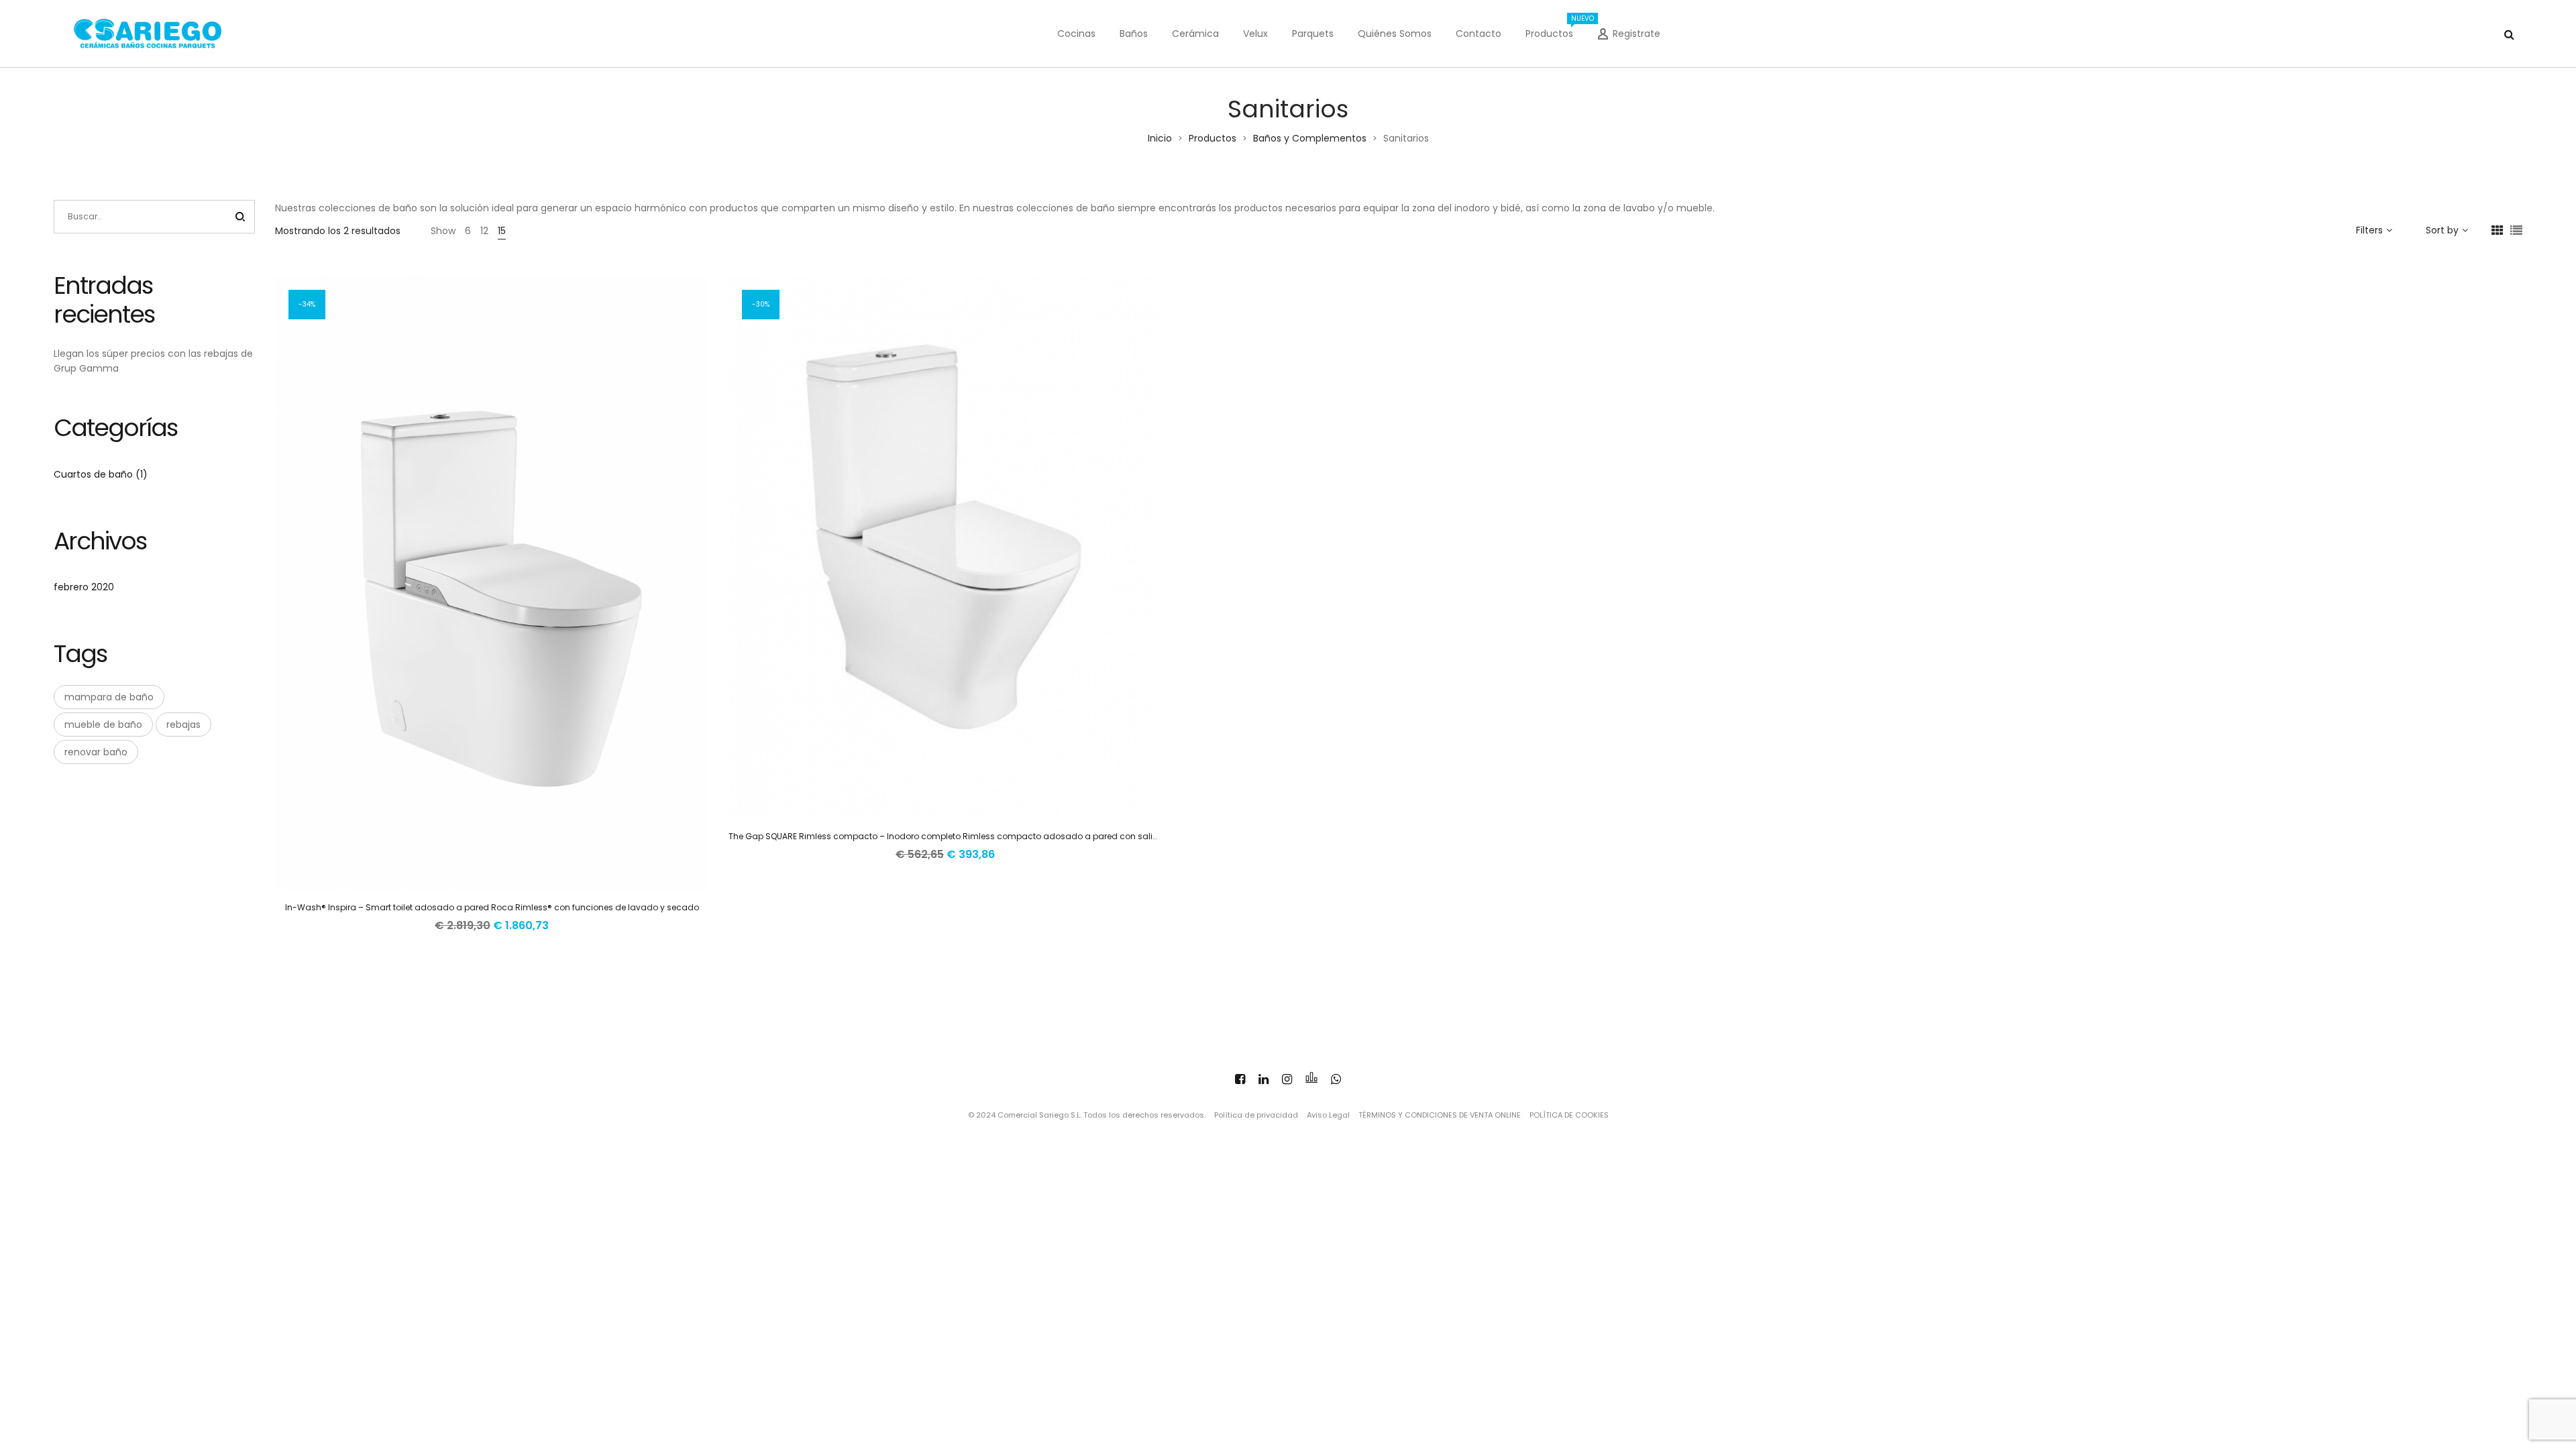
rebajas (183, 724)
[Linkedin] (1264, 1079)
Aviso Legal (1328, 1115)
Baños (1134, 34)
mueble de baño (103, 724)
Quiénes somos (1395, 34)
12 (484, 231)
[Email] (1311, 1079)
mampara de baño (109, 697)
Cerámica (1195, 34)
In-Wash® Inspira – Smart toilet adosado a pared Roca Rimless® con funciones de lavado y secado (492, 907)
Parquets (1313, 34)
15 (502, 231)
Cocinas (1076, 34)
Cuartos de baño (93, 474)
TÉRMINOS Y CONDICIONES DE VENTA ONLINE (1440, 1115)
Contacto (1479, 34)
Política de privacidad (1256, 1115)
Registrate (1636, 34)
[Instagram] (1287, 1079)
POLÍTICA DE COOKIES (1569, 1115)
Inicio (1160, 138)
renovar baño (96, 752)
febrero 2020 (84, 587)
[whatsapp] (1336, 1079)
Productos (1555, 27)
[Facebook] (1240, 1079)
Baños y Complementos (1310, 138)
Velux (1255, 34)
